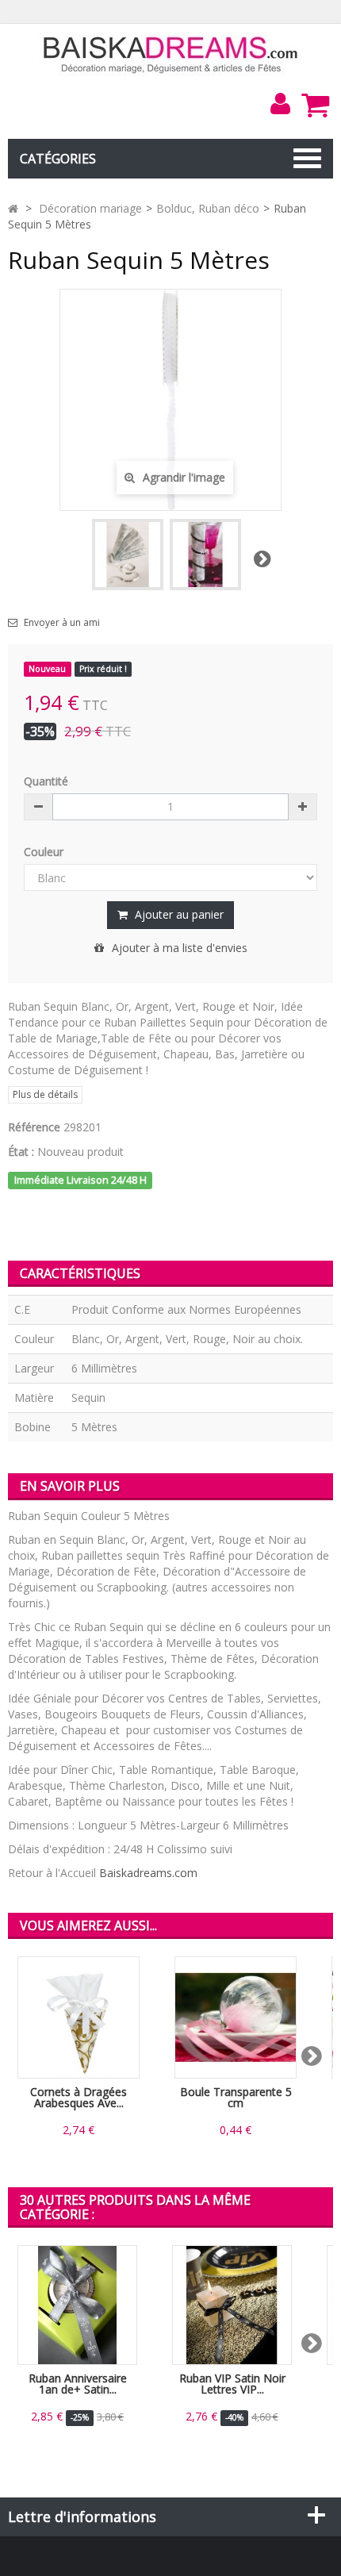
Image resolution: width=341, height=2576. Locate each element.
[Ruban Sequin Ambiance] (205, 555)
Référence (34, 1127)
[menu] (280, 104)
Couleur (45, 852)
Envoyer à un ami (62, 623)
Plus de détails (45, 1094)
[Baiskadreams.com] (171, 54)
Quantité (46, 781)
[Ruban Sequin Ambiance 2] (128, 555)
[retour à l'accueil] (13, 208)
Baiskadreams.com (148, 1873)
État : (21, 1152)
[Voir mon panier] (315, 105)
